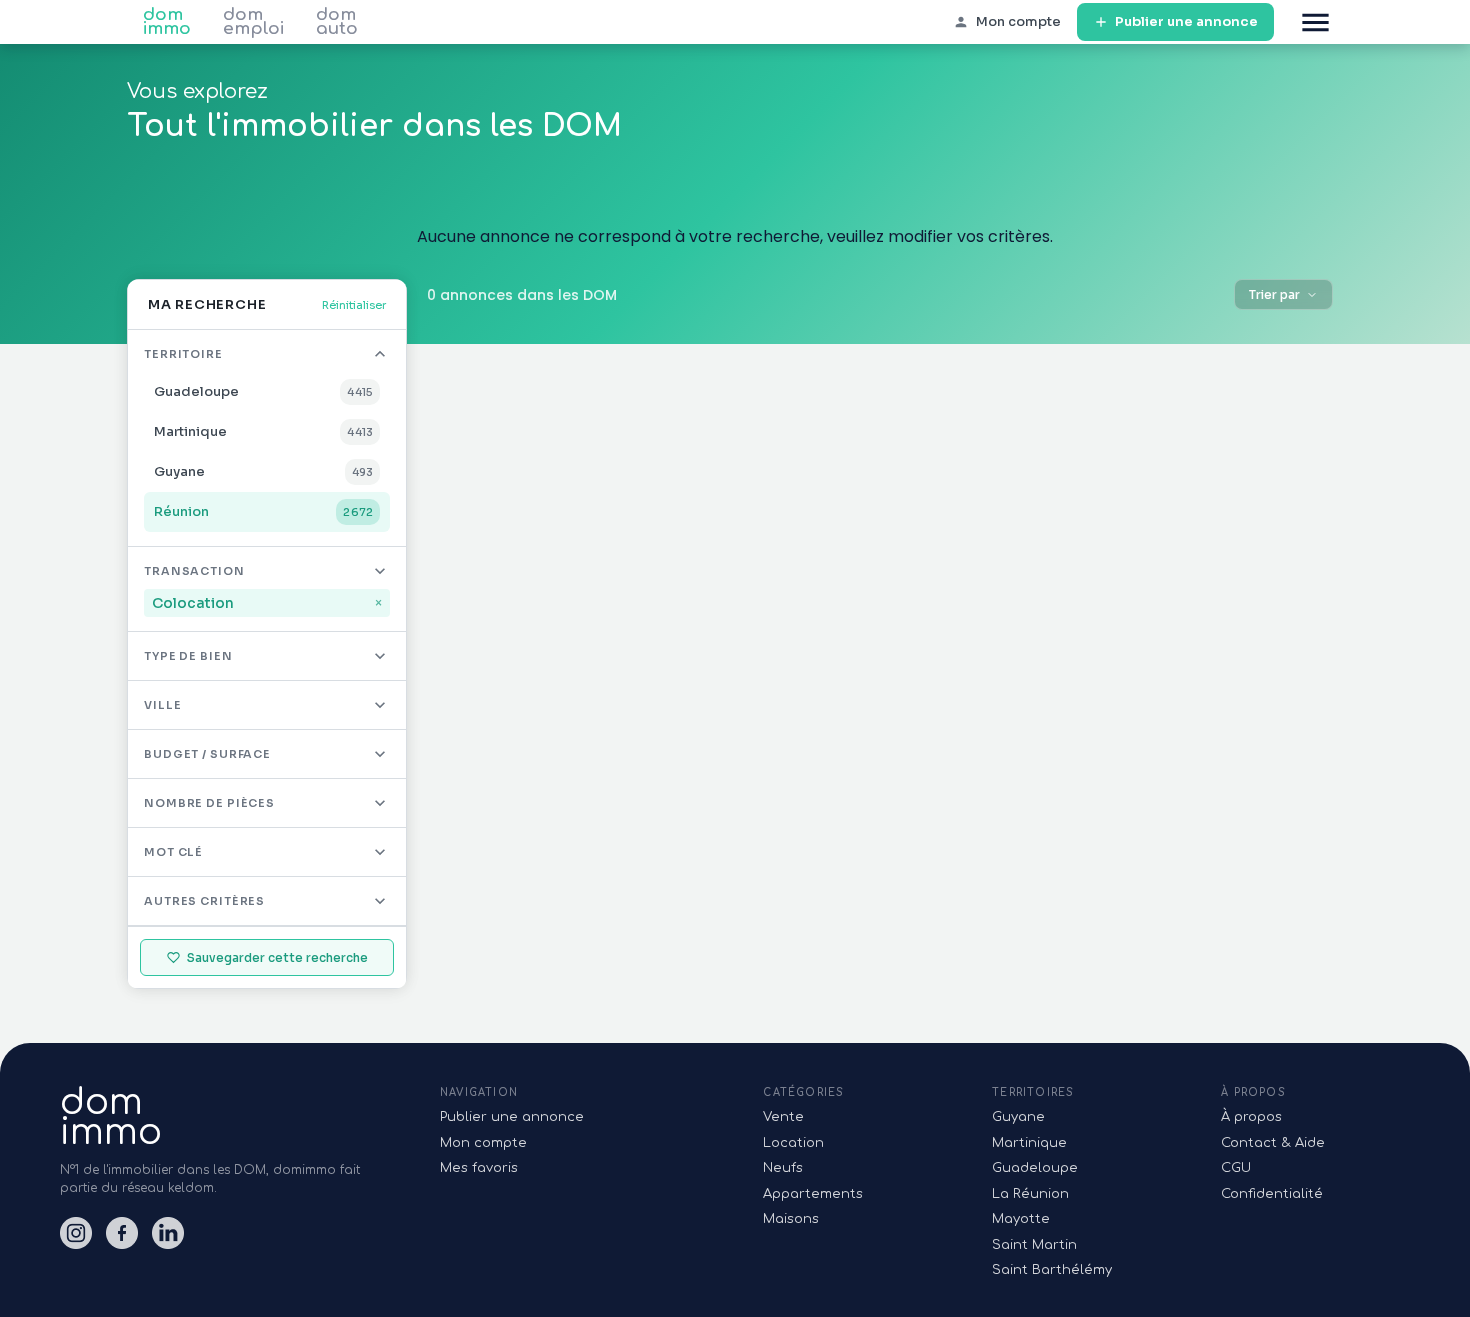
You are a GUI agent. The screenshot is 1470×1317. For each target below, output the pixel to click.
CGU (1236, 1168)
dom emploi (253, 22)
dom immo (167, 22)
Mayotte (1021, 1219)
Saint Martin (1034, 1245)
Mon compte (483, 1143)
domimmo (111, 1117)
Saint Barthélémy (1052, 1270)
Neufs (783, 1168)
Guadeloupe (1035, 1168)
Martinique (1029, 1143)
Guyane (1018, 1117)
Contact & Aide (1273, 1143)
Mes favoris (479, 1168)
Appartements (813, 1194)
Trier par (1274, 294)
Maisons (791, 1219)
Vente (783, 1117)
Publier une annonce (1186, 21)
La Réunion (1030, 1194)
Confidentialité (1272, 1194)
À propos (1251, 1117)
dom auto (337, 22)
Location (793, 1143)
